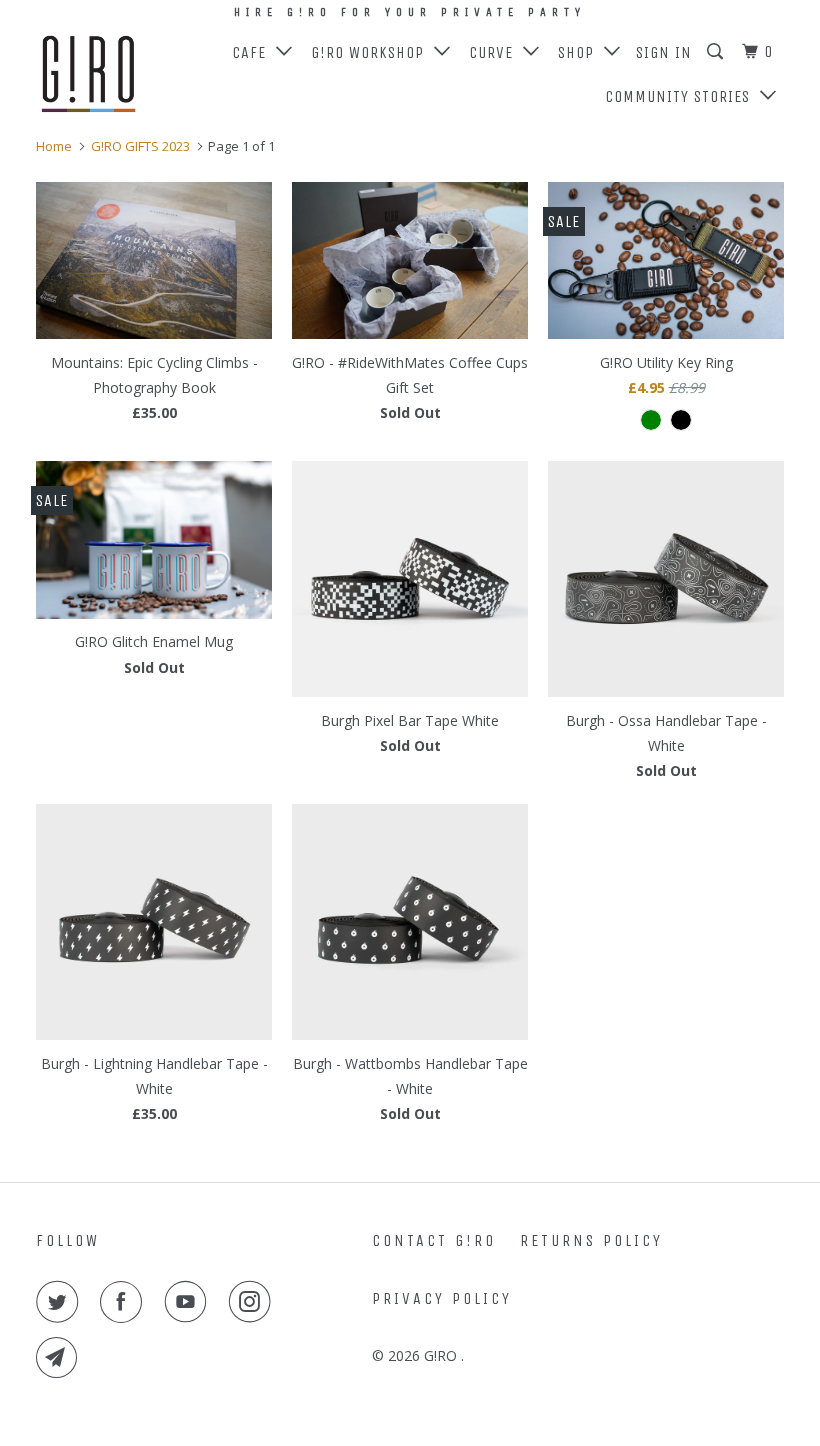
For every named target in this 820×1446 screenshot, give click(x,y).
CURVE (496, 52)
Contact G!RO (434, 1240)
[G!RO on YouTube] (190, 1302)
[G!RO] (98, 75)
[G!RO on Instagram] (254, 1302)
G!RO (442, 1355)
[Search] (717, 52)
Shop (581, 52)
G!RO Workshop (372, 52)
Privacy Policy (442, 1298)
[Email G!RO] (61, 1358)
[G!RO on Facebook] (125, 1302)
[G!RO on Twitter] (61, 1302)
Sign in (664, 52)
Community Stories (682, 96)
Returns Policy (591, 1240)
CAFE (254, 52)
